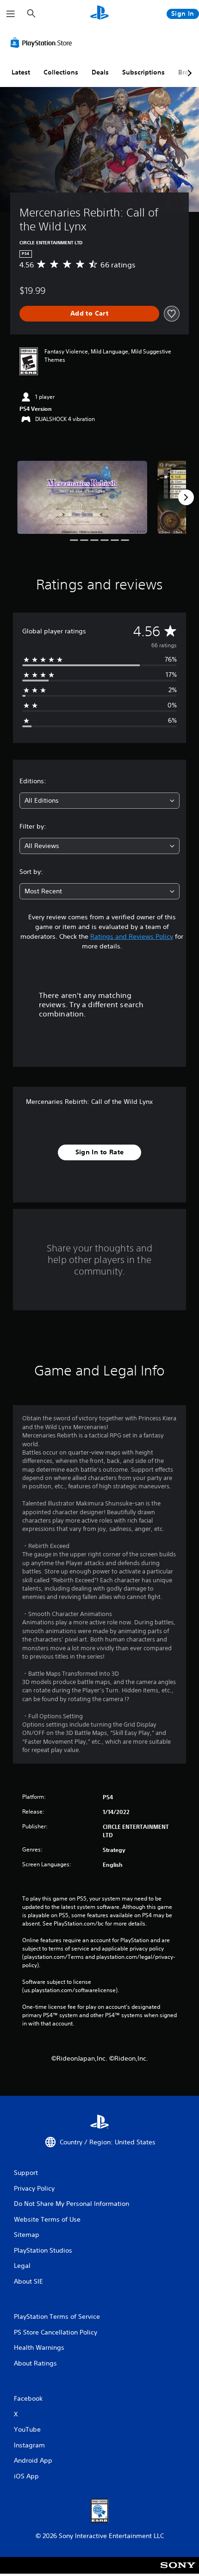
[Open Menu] (11, 14)
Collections (61, 72)
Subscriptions (143, 72)
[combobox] (99, 801)
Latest (21, 72)
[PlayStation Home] (99, 14)
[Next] (186, 497)
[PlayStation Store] (43, 43)
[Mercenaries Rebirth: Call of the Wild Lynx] (82, 497)
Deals (100, 72)
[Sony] (178, 2572)
